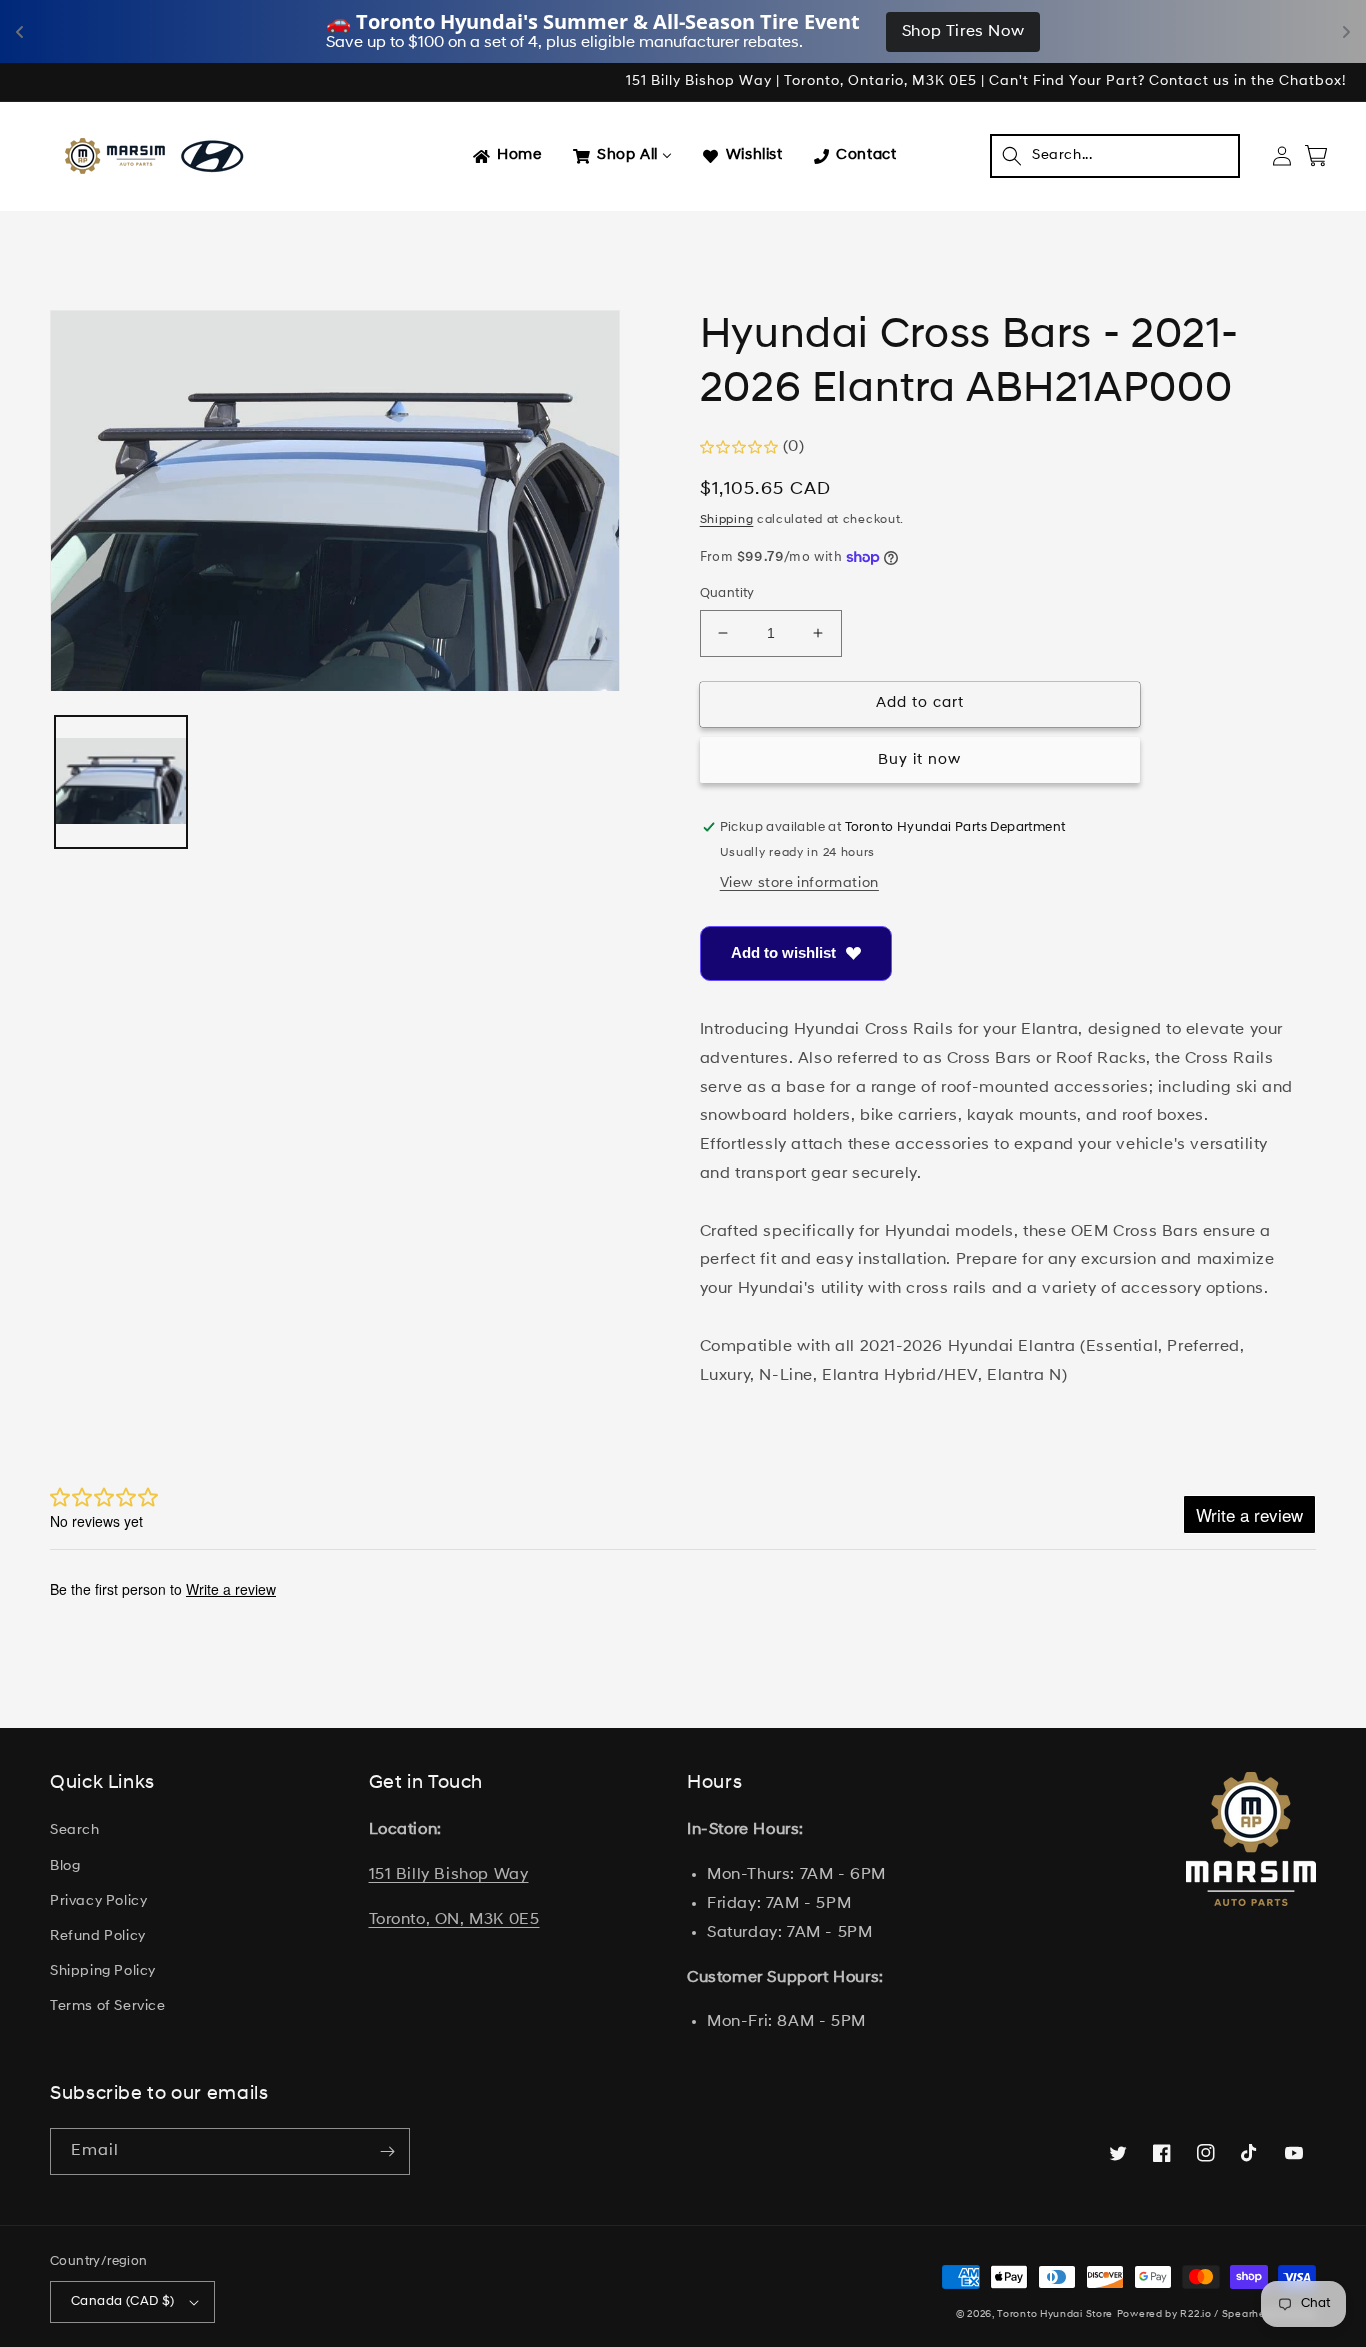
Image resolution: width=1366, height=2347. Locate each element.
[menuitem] (506, 156)
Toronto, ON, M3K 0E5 (454, 1920)
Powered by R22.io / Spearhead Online (1216, 2314)
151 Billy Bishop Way (449, 1875)
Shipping (727, 520)
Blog (65, 1866)
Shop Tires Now (963, 32)
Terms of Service (108, 2006)
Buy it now (919, 760)
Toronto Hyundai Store (1055, 2314)
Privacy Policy (98, 1901)
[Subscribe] (387, 2151)
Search (75, 1830)
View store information (799, 883)
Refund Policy (98, 1936)
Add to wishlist (783, 952)
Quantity (727, 593)
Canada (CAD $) (123, 2301)
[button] (1115, 156)
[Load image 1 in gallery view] (121, 783)
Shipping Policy (103, 1971)
